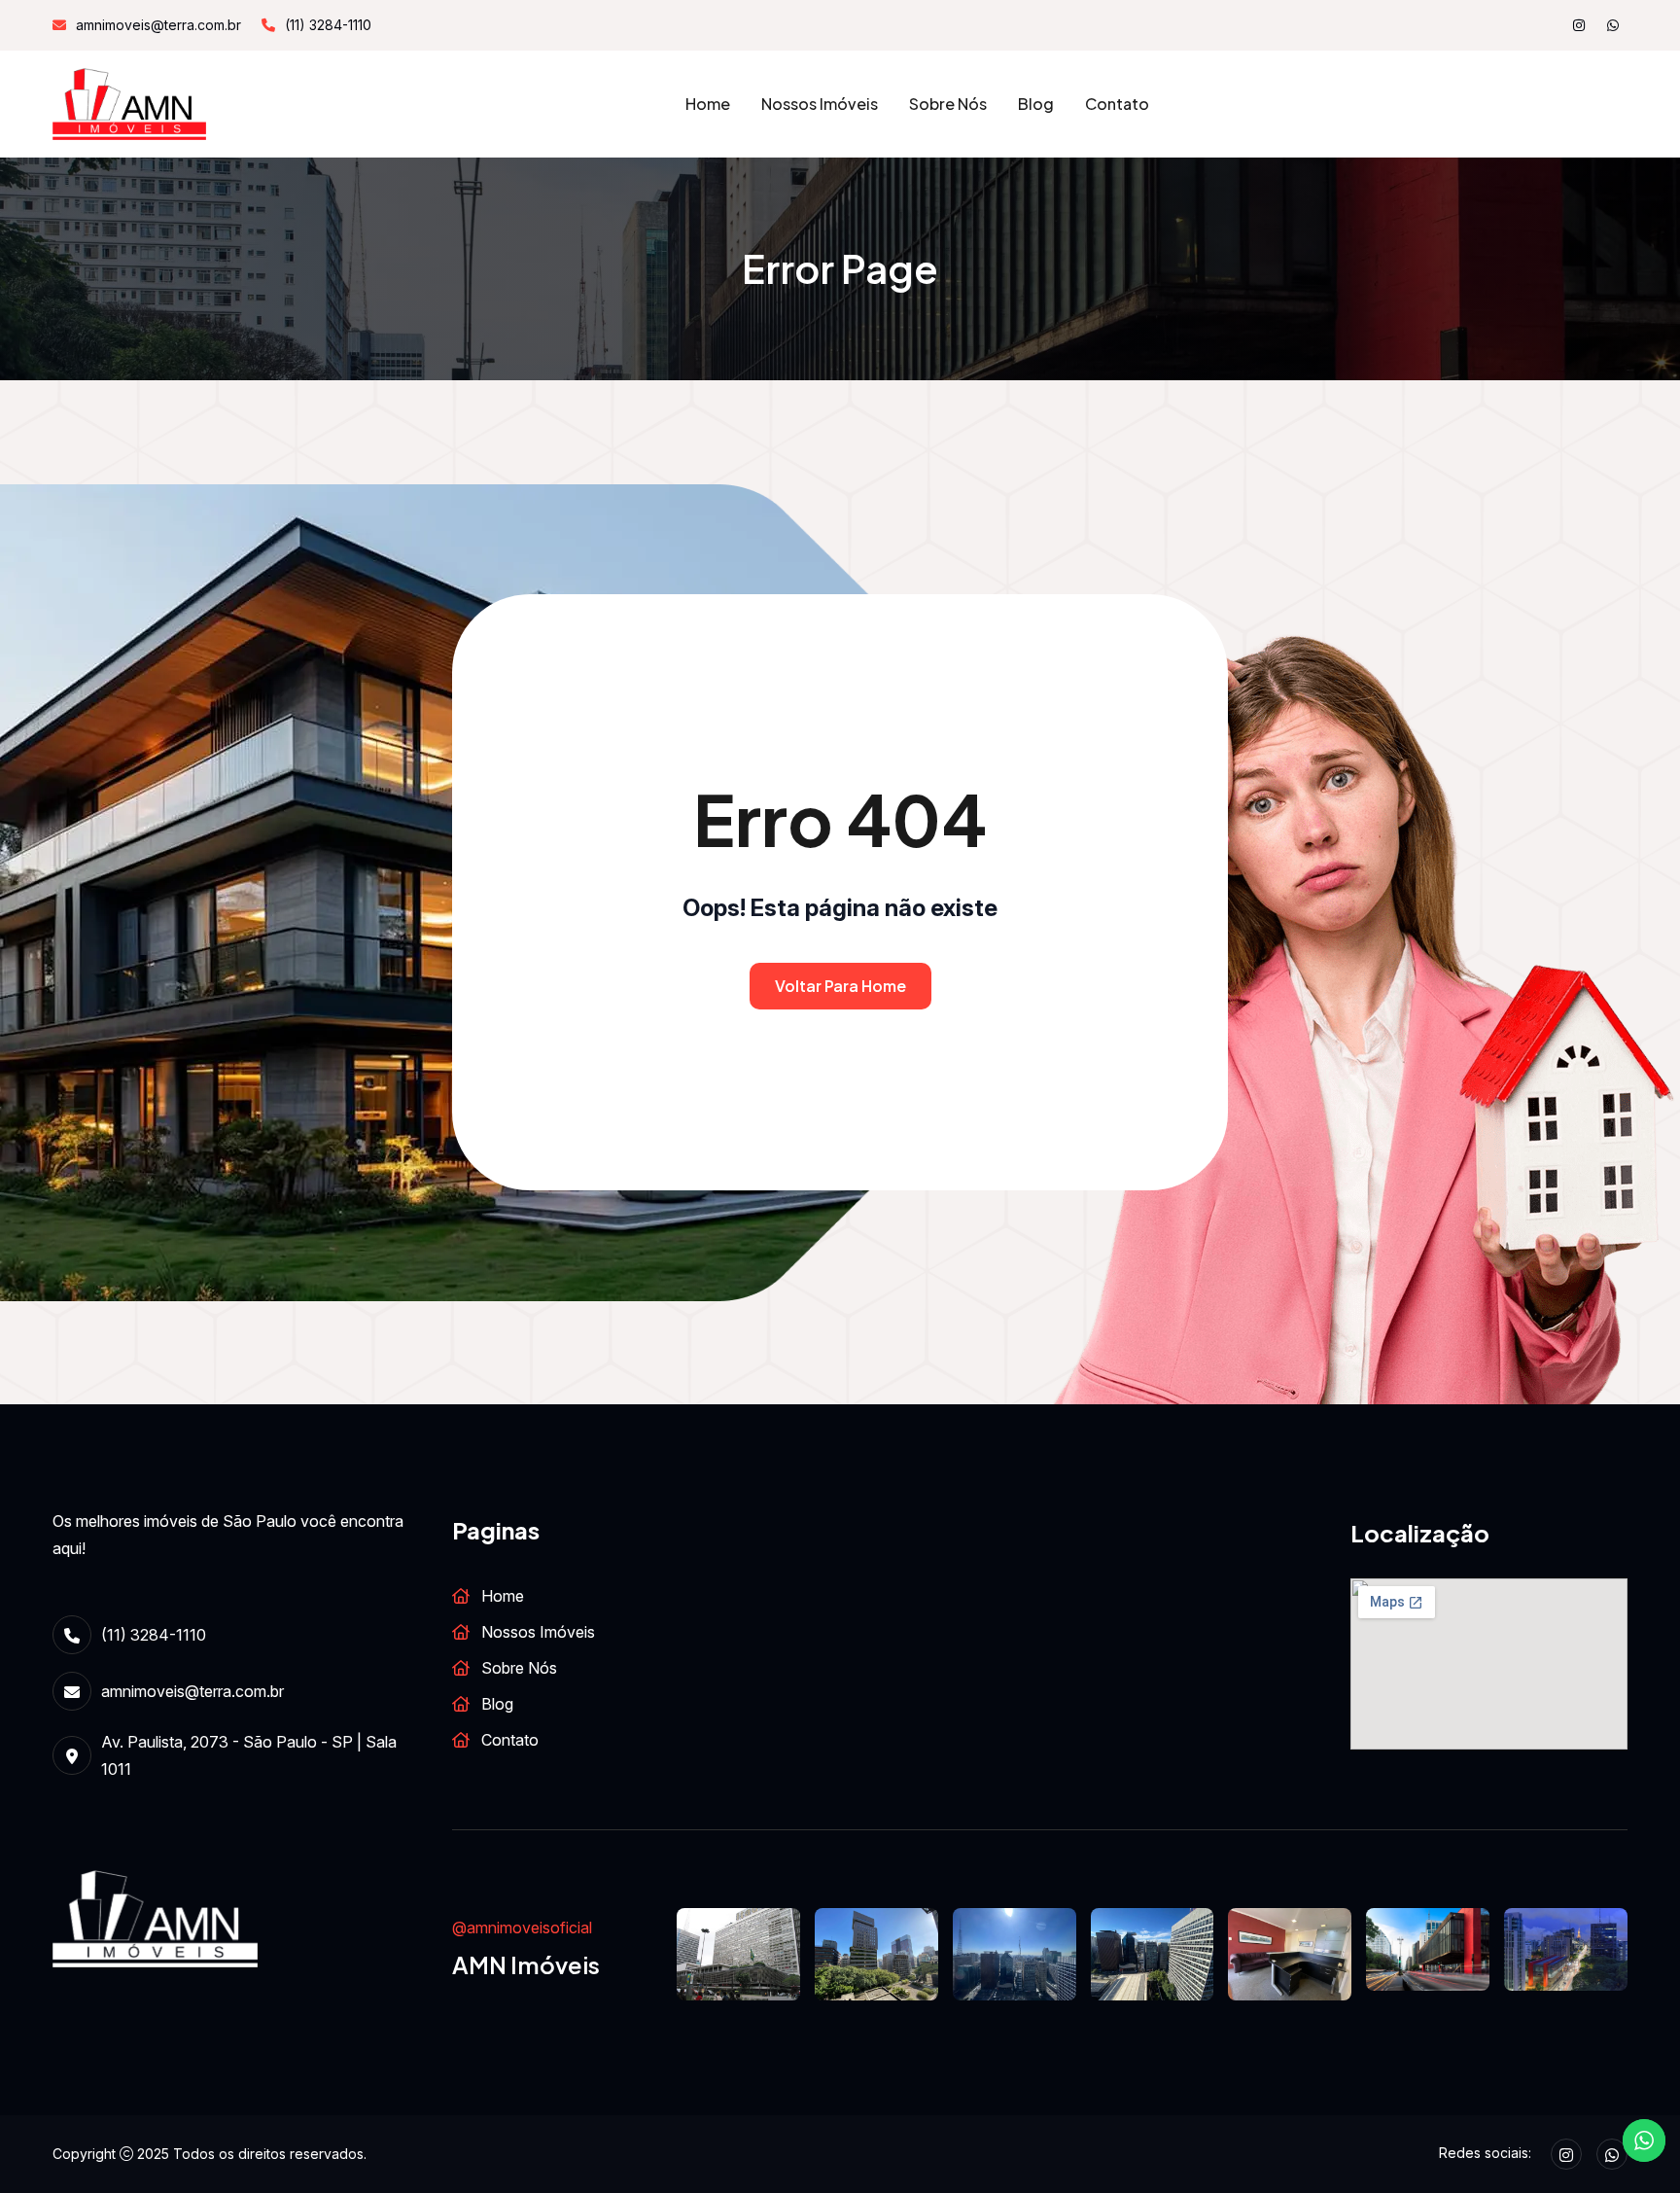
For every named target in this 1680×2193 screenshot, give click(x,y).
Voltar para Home (840, 986)
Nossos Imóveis (820, 104)
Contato (1117, 104)
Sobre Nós (948, 104)
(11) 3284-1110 (328, 25)
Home (708, 104)
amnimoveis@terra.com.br (158, 25)
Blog (1036, 104)
